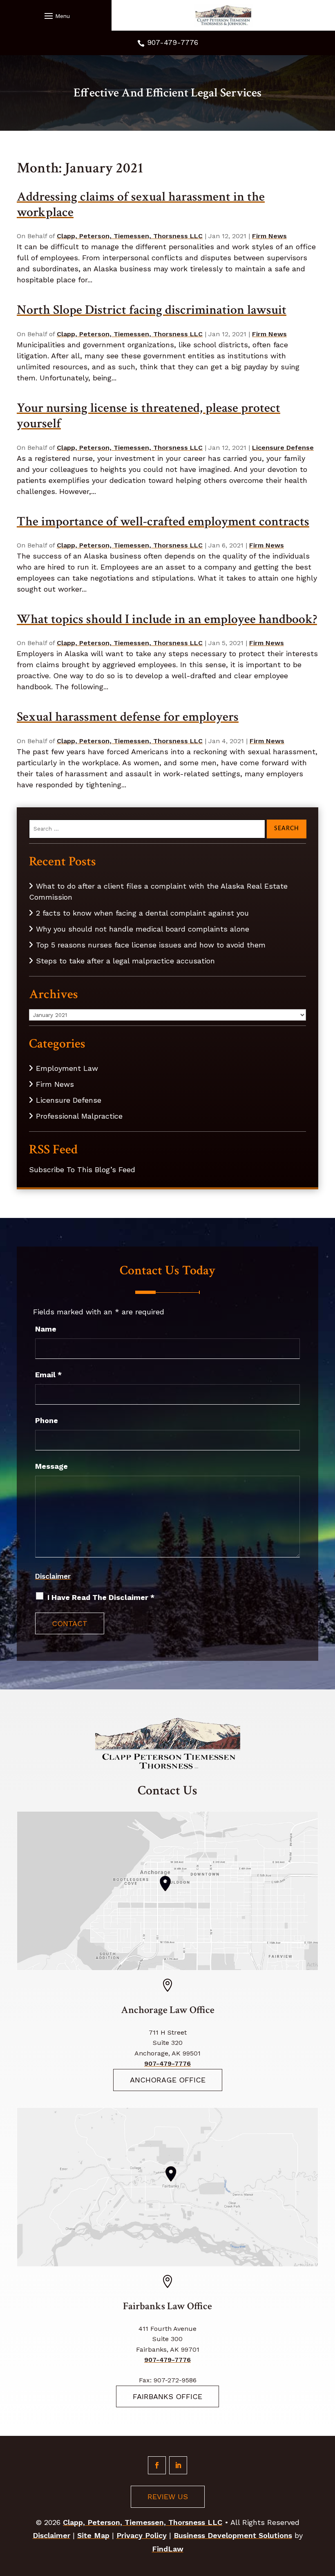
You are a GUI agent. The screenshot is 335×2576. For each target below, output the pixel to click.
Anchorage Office (168, 2080)
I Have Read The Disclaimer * (101, 1597)
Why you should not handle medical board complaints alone (143, 929)
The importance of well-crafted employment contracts (163, 522)
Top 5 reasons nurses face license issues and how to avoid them (151, 945)
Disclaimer (53, 1576)
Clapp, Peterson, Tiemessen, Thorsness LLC (130, 236)
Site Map (93, 2535)
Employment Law (67, 1068)
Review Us (168, 2497)
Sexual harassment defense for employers (128, 717)
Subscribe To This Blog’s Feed (82, 1170)
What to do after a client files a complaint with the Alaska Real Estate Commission (158, 891)
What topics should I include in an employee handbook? (167, 619)
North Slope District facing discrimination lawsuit (152, 310)
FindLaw (168, 2549)
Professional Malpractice (79, 1116)
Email (48, 1375)
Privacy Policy (142, 2535)
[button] (56, 16)
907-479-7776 (173, 42)
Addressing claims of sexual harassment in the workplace (141, 204)
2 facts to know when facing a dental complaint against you (142, 913)
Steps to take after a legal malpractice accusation (125, 961)
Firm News (269, 236)
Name (46, 1329)
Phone (47, 1420)
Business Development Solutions (233, 2535)
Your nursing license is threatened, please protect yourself (149, 416)
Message (51, 1466)
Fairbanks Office (167, 2396)
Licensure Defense (283, 448)
